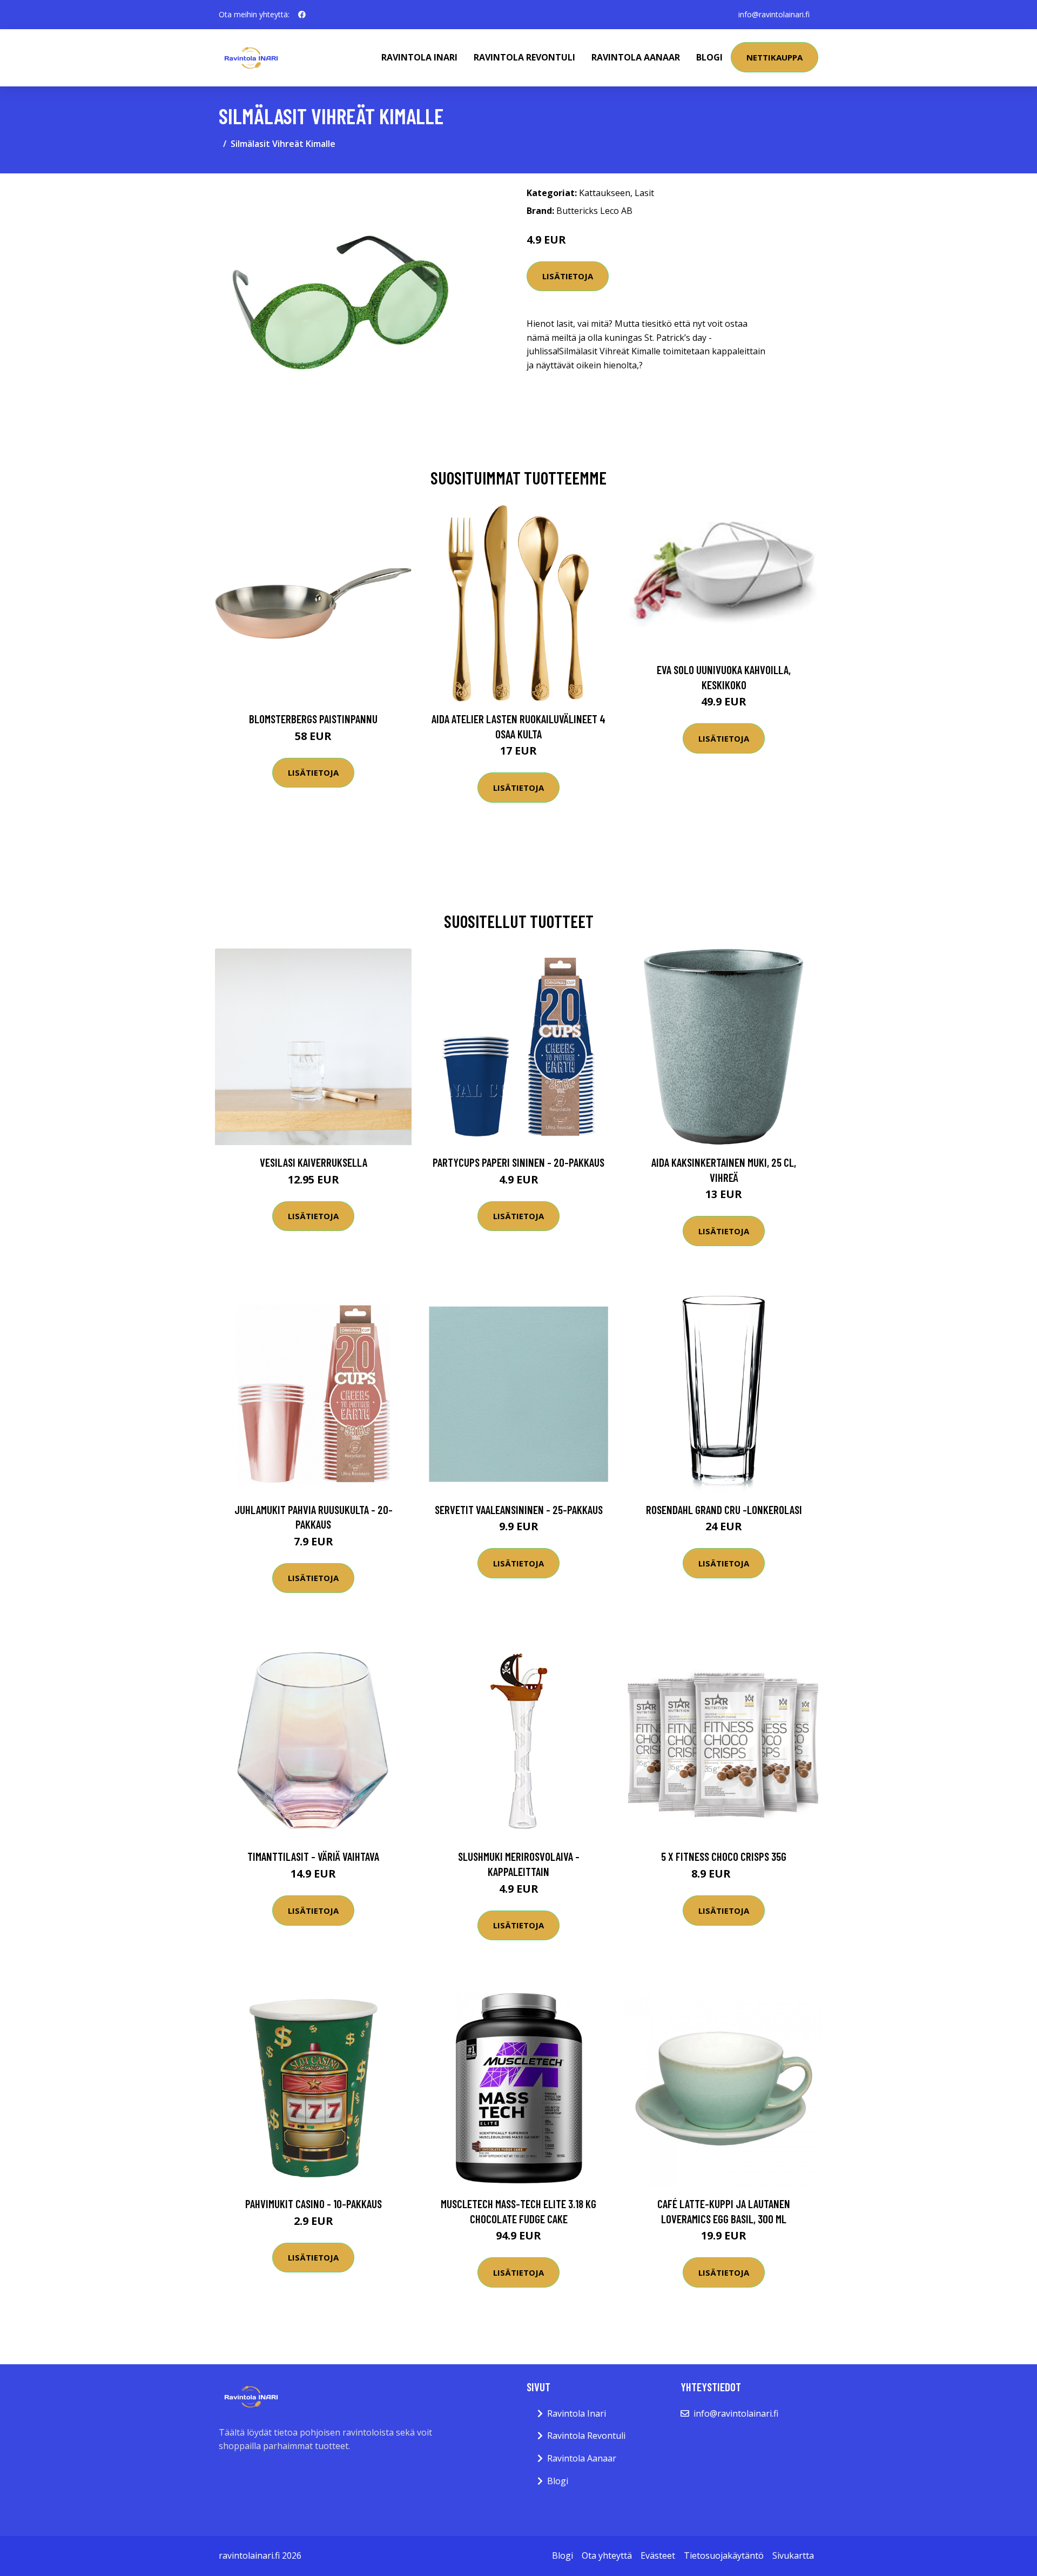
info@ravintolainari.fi (774, 14)
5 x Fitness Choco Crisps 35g (724, 1856)
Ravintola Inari (419, 57)
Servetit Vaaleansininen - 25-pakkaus (519, 1509)
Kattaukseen (605, 193)
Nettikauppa (775, 57)
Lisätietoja (568, 276)
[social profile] (302, 15)
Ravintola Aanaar (636, 57)
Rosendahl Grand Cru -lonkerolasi (724, 1509)
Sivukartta (793, 2555)
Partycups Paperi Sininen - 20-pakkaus (518, 1162)
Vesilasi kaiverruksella (314, 1162)
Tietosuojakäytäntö (724, 2555)
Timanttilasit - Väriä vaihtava (313, 1856)
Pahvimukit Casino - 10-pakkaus (314, 2204)
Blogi (709, 57)
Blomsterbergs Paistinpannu (313, 719)
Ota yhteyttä (607, 2555)
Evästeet (658, 2555)
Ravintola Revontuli (524, 57)
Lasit (644, 193)
